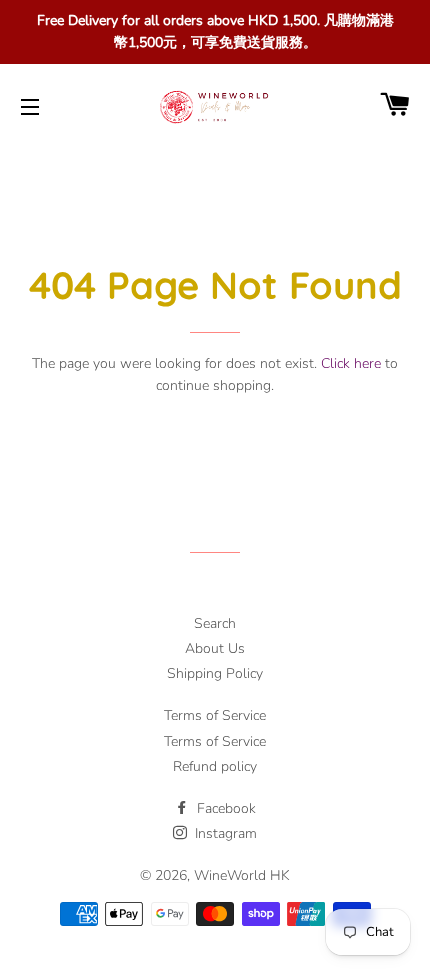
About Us (215, 648)
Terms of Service (215, 715)
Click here (351, 363)
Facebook (224, 808)
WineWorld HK (242, 875)
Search (215, 623)
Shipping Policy (215, 673)
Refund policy (215, 766)
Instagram (224, 833)
